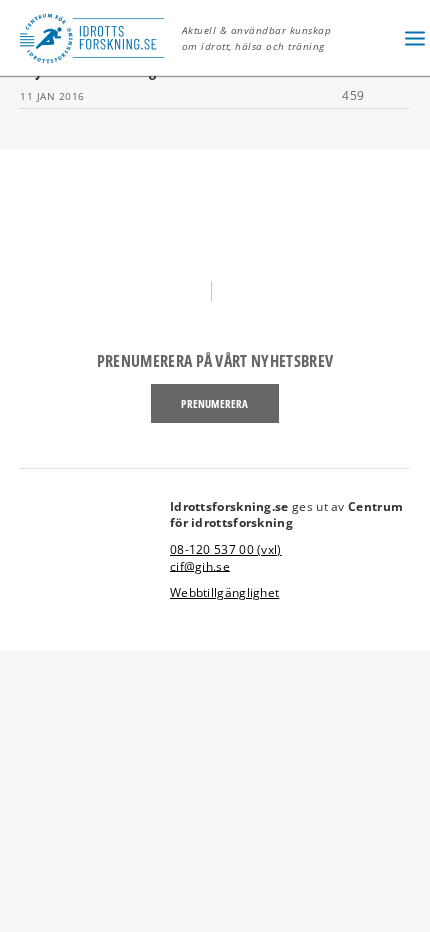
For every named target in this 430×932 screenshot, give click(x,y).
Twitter (242, 290)
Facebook (187, 290)
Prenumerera (214, 403)
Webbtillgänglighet (224, 592)
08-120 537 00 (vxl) (226, 549)
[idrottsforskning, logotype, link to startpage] (97, 37)
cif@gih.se (200, 565)
